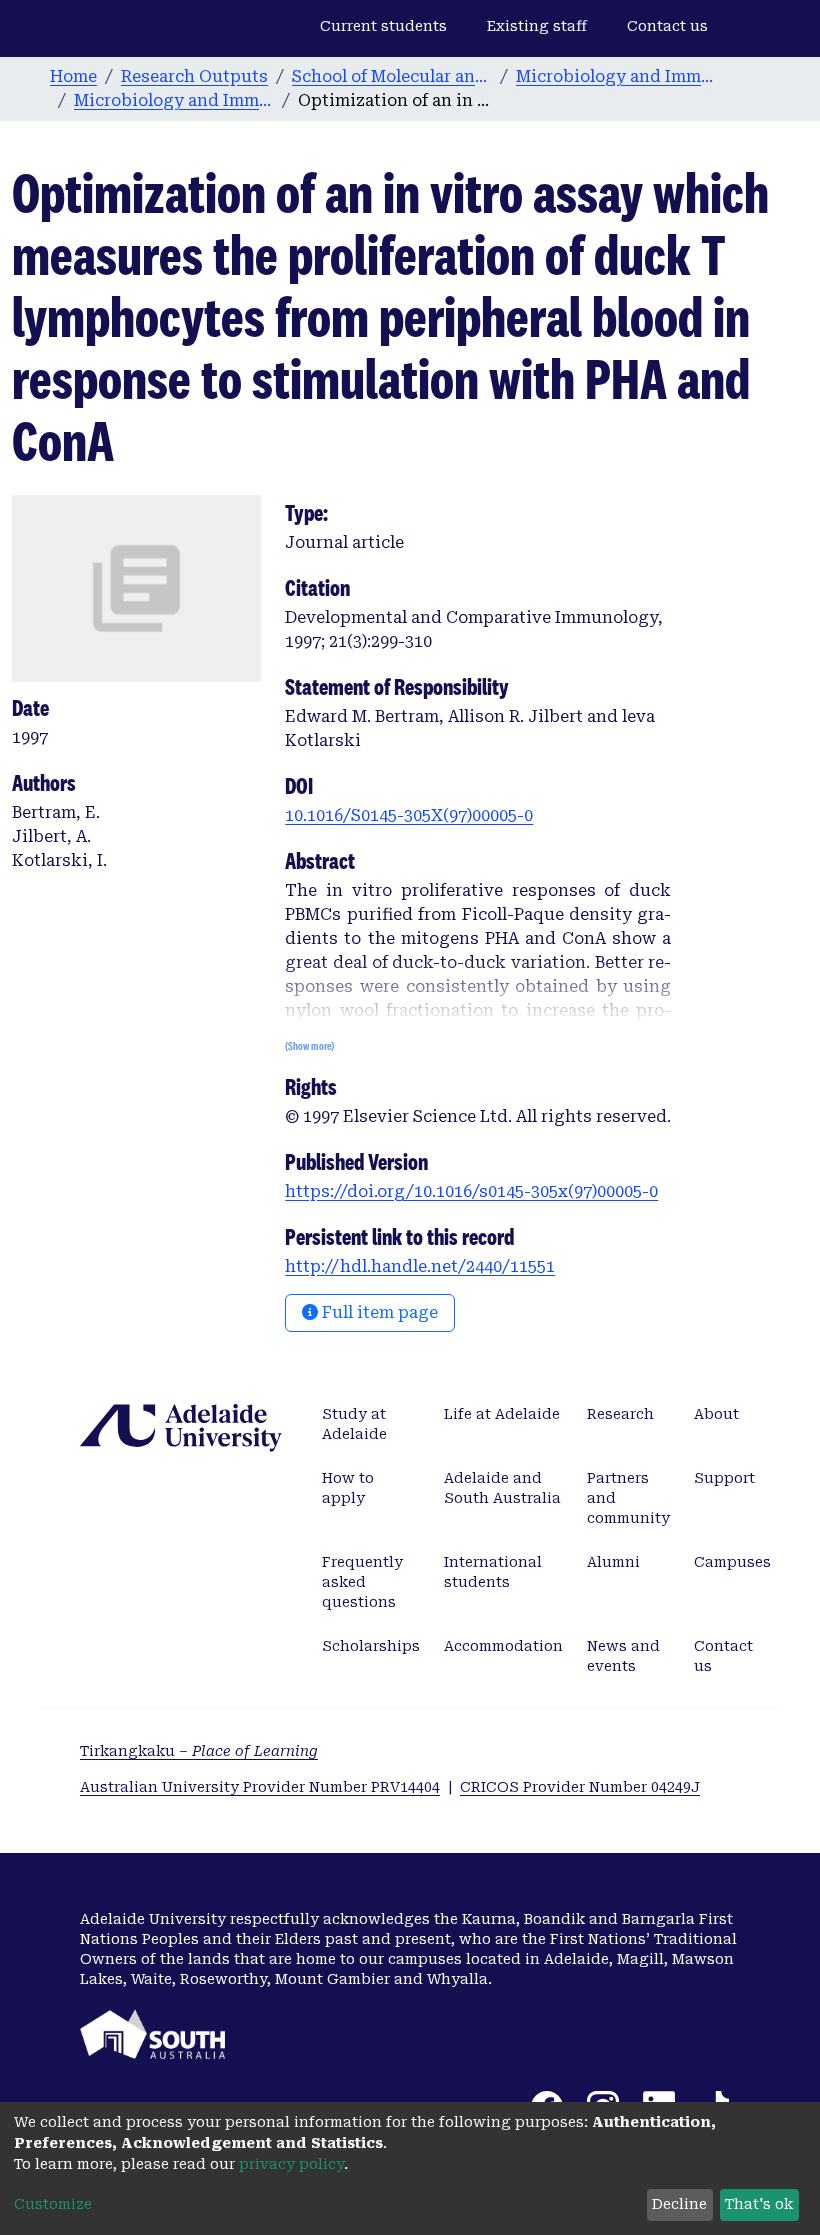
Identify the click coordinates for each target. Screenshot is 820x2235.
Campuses (732, 1562)
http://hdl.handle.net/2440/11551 (420, 1266)
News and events (623, 1656)
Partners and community (628, 1498)
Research (620, 1414)
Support (724, 1478)
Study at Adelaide (354, 1424)
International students (493, 1572)
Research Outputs (194, 76)
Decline (679, 2204)
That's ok (759, 2204)
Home (73, 76)
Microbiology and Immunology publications (174, 100)
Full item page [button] (378, 1312)
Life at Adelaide (502, 1414)
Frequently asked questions (362, 1582)
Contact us (667, 26)
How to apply (348, 1488)
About (716, 1414)
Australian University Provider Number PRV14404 (260, 1787)
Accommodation (503, 1646)
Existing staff (537, 26)
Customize (53, 2204)
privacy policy (291, 2164)
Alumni (613, 1562)
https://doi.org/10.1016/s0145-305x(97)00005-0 (471, 1191)
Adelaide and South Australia (502, 1488)
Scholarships (371, 1646)
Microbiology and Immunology (616, 76)
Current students (383, 26)
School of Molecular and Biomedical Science (392, 76)
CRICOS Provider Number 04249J (580, 1787)
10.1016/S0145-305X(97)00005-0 (409, 815)
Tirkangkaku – (199, 1751)
